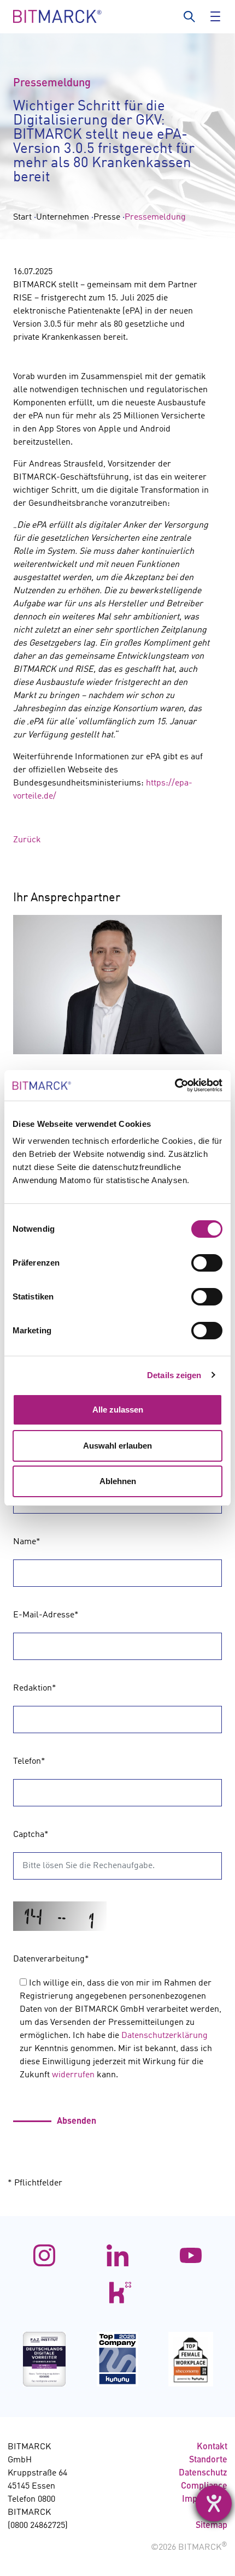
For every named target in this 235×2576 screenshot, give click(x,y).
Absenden (77, 2122)
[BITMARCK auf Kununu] (117, 2293)
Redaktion (35, 1688)
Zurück (27, 840)
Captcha (31, 1835)
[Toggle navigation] (213, 16)
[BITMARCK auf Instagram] (44, 2255)
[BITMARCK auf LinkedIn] (117, 2255)
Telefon (29, 1762)
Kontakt (212, 2447)
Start (22, 217)
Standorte (208, 2460)
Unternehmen (63, 217)
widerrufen (73, 2075)
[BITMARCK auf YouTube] (191, 2255)
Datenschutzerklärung (164, 2036)
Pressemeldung (155, 217)
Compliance (204, 2486)
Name (27, 1542)
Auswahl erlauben (117, 1446)
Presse (107, 217)
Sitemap (211, 2526)
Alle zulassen (118, 1410)
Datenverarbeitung (51, 1959)
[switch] (207, 1263)
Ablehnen (118, 1481)
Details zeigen (174, 1375)
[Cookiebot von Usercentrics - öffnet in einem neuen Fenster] (175, 1085)
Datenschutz (203, 2473)
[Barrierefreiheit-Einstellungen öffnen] (214, 2503)
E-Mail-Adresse (46, 1615)
